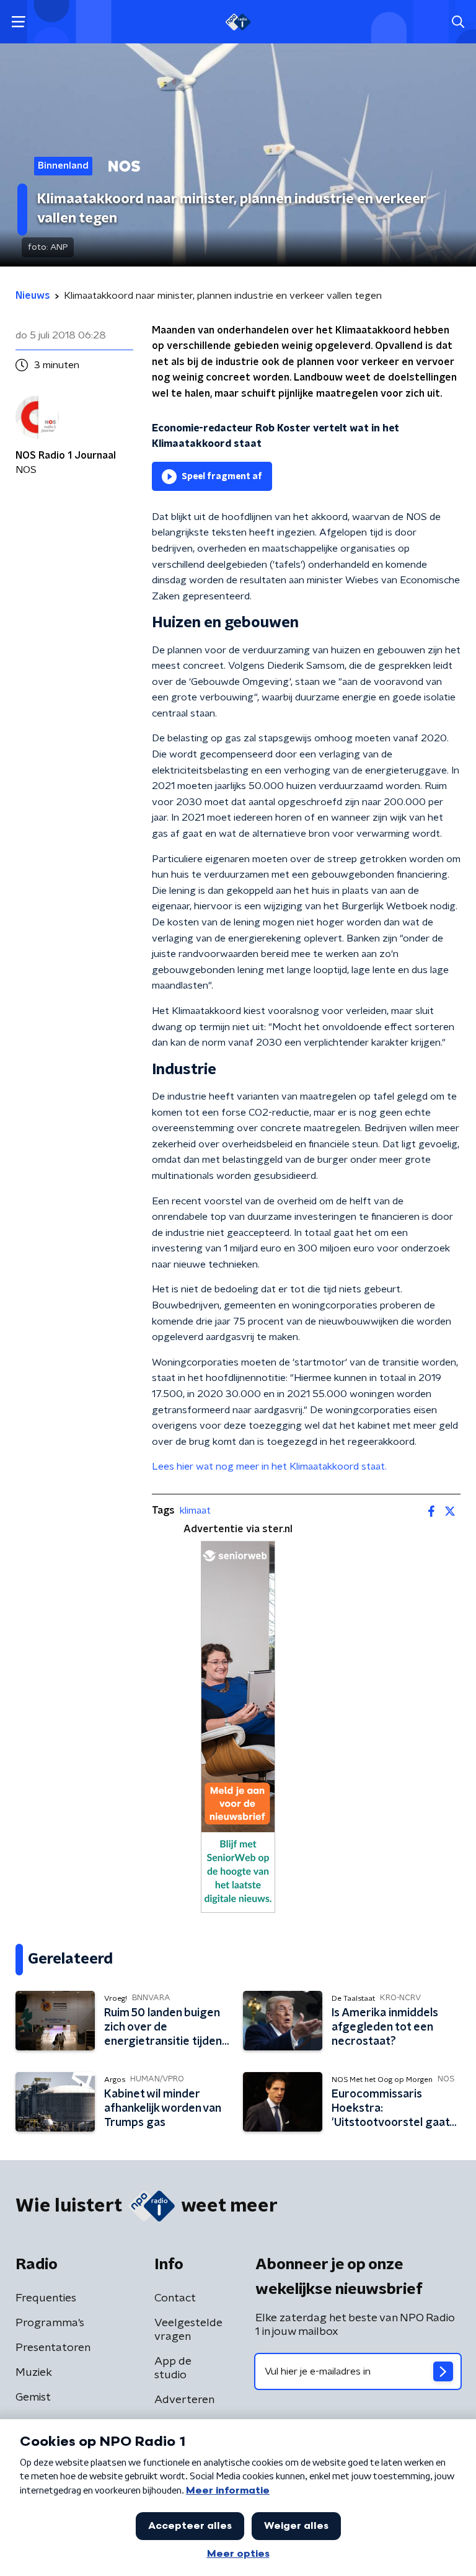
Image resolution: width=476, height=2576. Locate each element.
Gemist (33, 2397)
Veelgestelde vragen (188, 2330)
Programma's (50, 2323)
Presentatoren (53, 2348)
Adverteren (184, 2400)
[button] (18, 22)
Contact (175, 2298)
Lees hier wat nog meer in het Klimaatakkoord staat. (269, 1467)
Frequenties (46, 2298)
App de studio (173, 2368)
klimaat (195, 1511)
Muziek (34, 2373)
